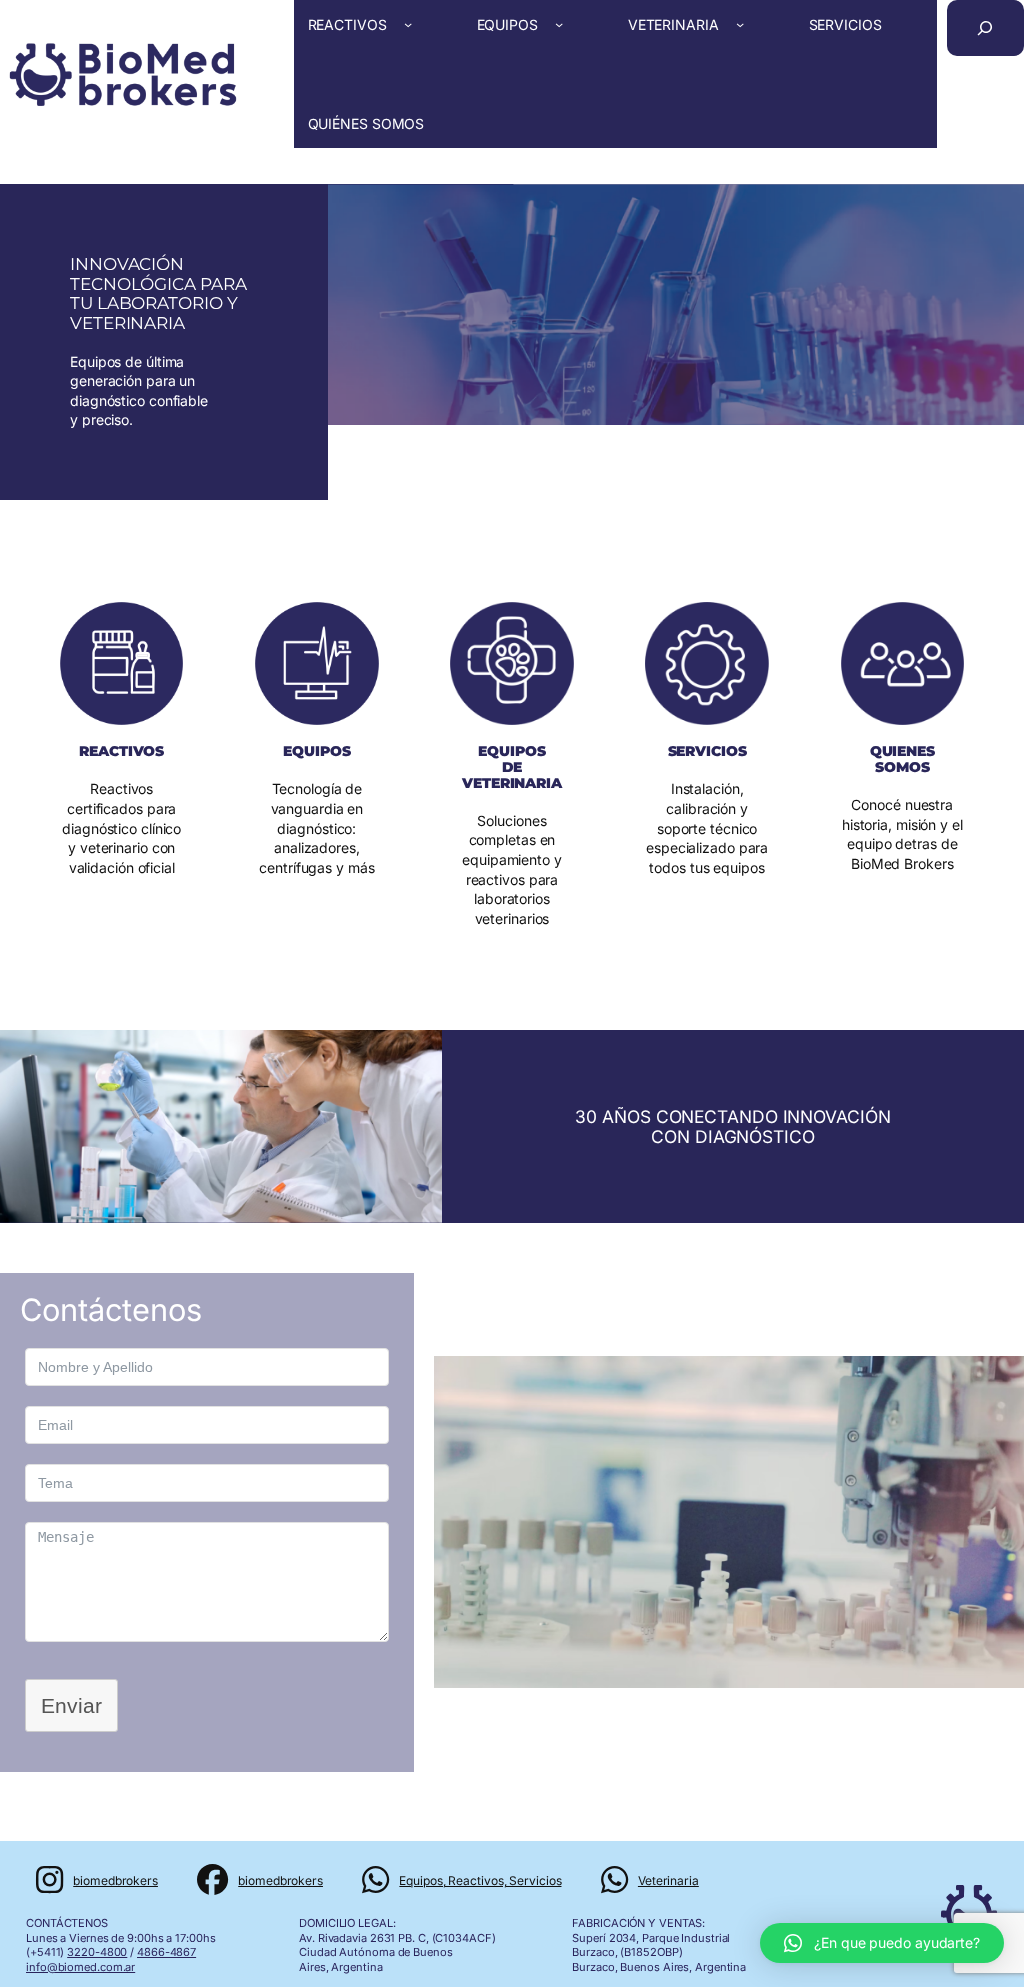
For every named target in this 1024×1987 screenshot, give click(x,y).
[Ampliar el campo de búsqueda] (985, 28)
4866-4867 (166, 1952)
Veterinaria (668, 1880)
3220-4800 (97, 1952)
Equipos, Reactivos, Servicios (480, 1880)
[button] (882, 1943)
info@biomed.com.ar (80, 1967)
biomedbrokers (115, 1880)
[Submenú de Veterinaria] (740, 24)
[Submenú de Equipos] (559, 24)
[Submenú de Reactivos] (408, 24)
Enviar (71, 1705)
